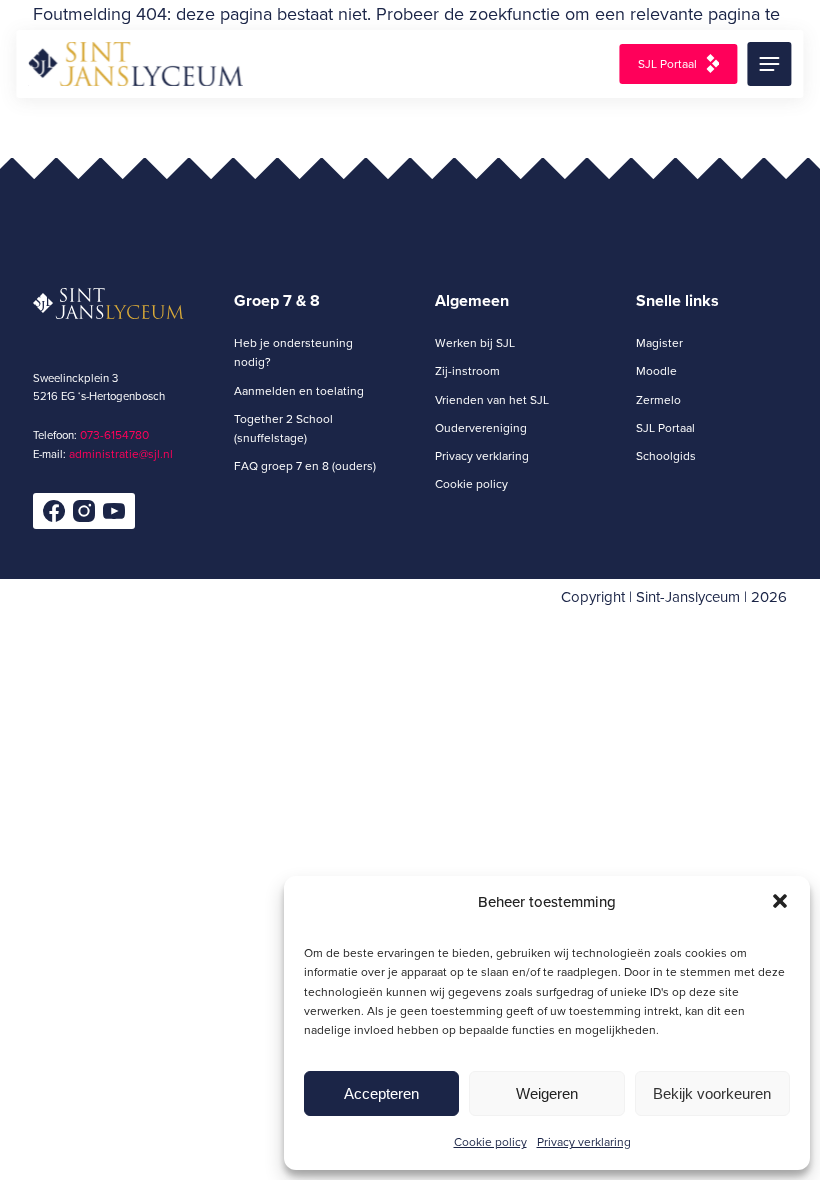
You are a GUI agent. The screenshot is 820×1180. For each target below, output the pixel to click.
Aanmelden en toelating (299, 390)
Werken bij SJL (475, 342)
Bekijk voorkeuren (712, 1093)
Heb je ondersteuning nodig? (293, 352)
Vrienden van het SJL (492, 399)
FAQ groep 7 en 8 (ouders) (305, 465)
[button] (780, 901)
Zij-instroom (467, 370)
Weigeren (547, 1093)
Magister (659, 342)
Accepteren (381, 1093)
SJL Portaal (667, 63)
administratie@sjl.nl (121, 453)
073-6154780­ (114, 434)
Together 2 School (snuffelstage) (283, 428)
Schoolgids (666, 455)
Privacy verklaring (584, 1141)
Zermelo (658, 399)
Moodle (656, 370)
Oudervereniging (481, 427)
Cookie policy (490, 1141)
